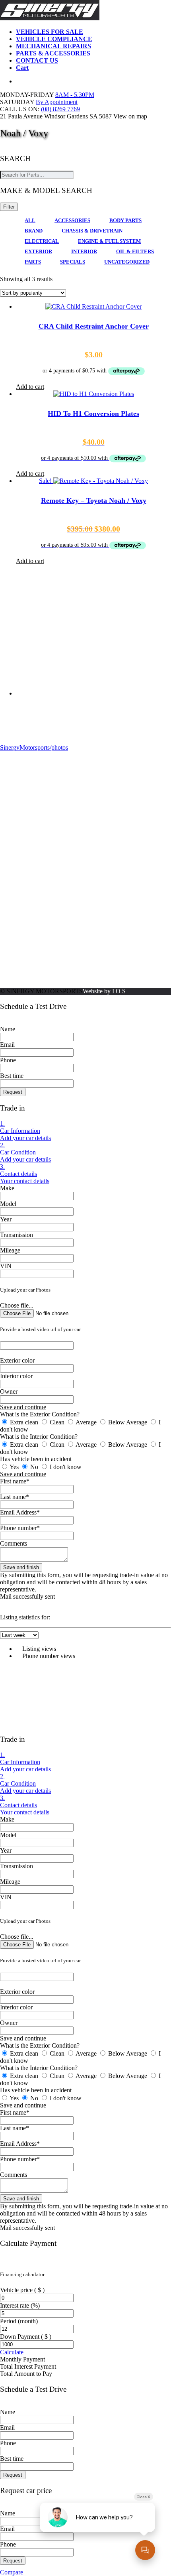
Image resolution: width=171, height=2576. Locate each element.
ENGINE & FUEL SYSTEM (109, 241)
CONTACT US (37, 60)
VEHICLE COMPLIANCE (54, 39)
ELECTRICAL (42, 241)
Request (13, 1092)
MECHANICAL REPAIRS (53, 46)
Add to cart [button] (30, 387)
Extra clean (24, 1422)
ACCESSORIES (72, 220)
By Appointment (57, 102)
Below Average (128, 1422)
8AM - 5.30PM (75, 95)
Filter (9, 207)
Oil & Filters (135, 251)
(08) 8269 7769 (60, 109)
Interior (84, 251)
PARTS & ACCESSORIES (53, 53)
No (34, 1467)
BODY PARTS (125, 220)
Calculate (12, 2352)
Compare (12, 2572)
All (30, 220)
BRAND (34, 231)
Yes (14, 1467)
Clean (57, 1422)
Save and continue (23, 1407)
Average (86, 1422)
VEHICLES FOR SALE (50, 32)
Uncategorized (127, 262)
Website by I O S (104, 991)
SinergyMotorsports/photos (34, 747)
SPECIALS (73, 262)
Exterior (38, 251)
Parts (33, 262)
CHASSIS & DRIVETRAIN (92, 231)
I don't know (65, 1467)
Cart (22, 68)
